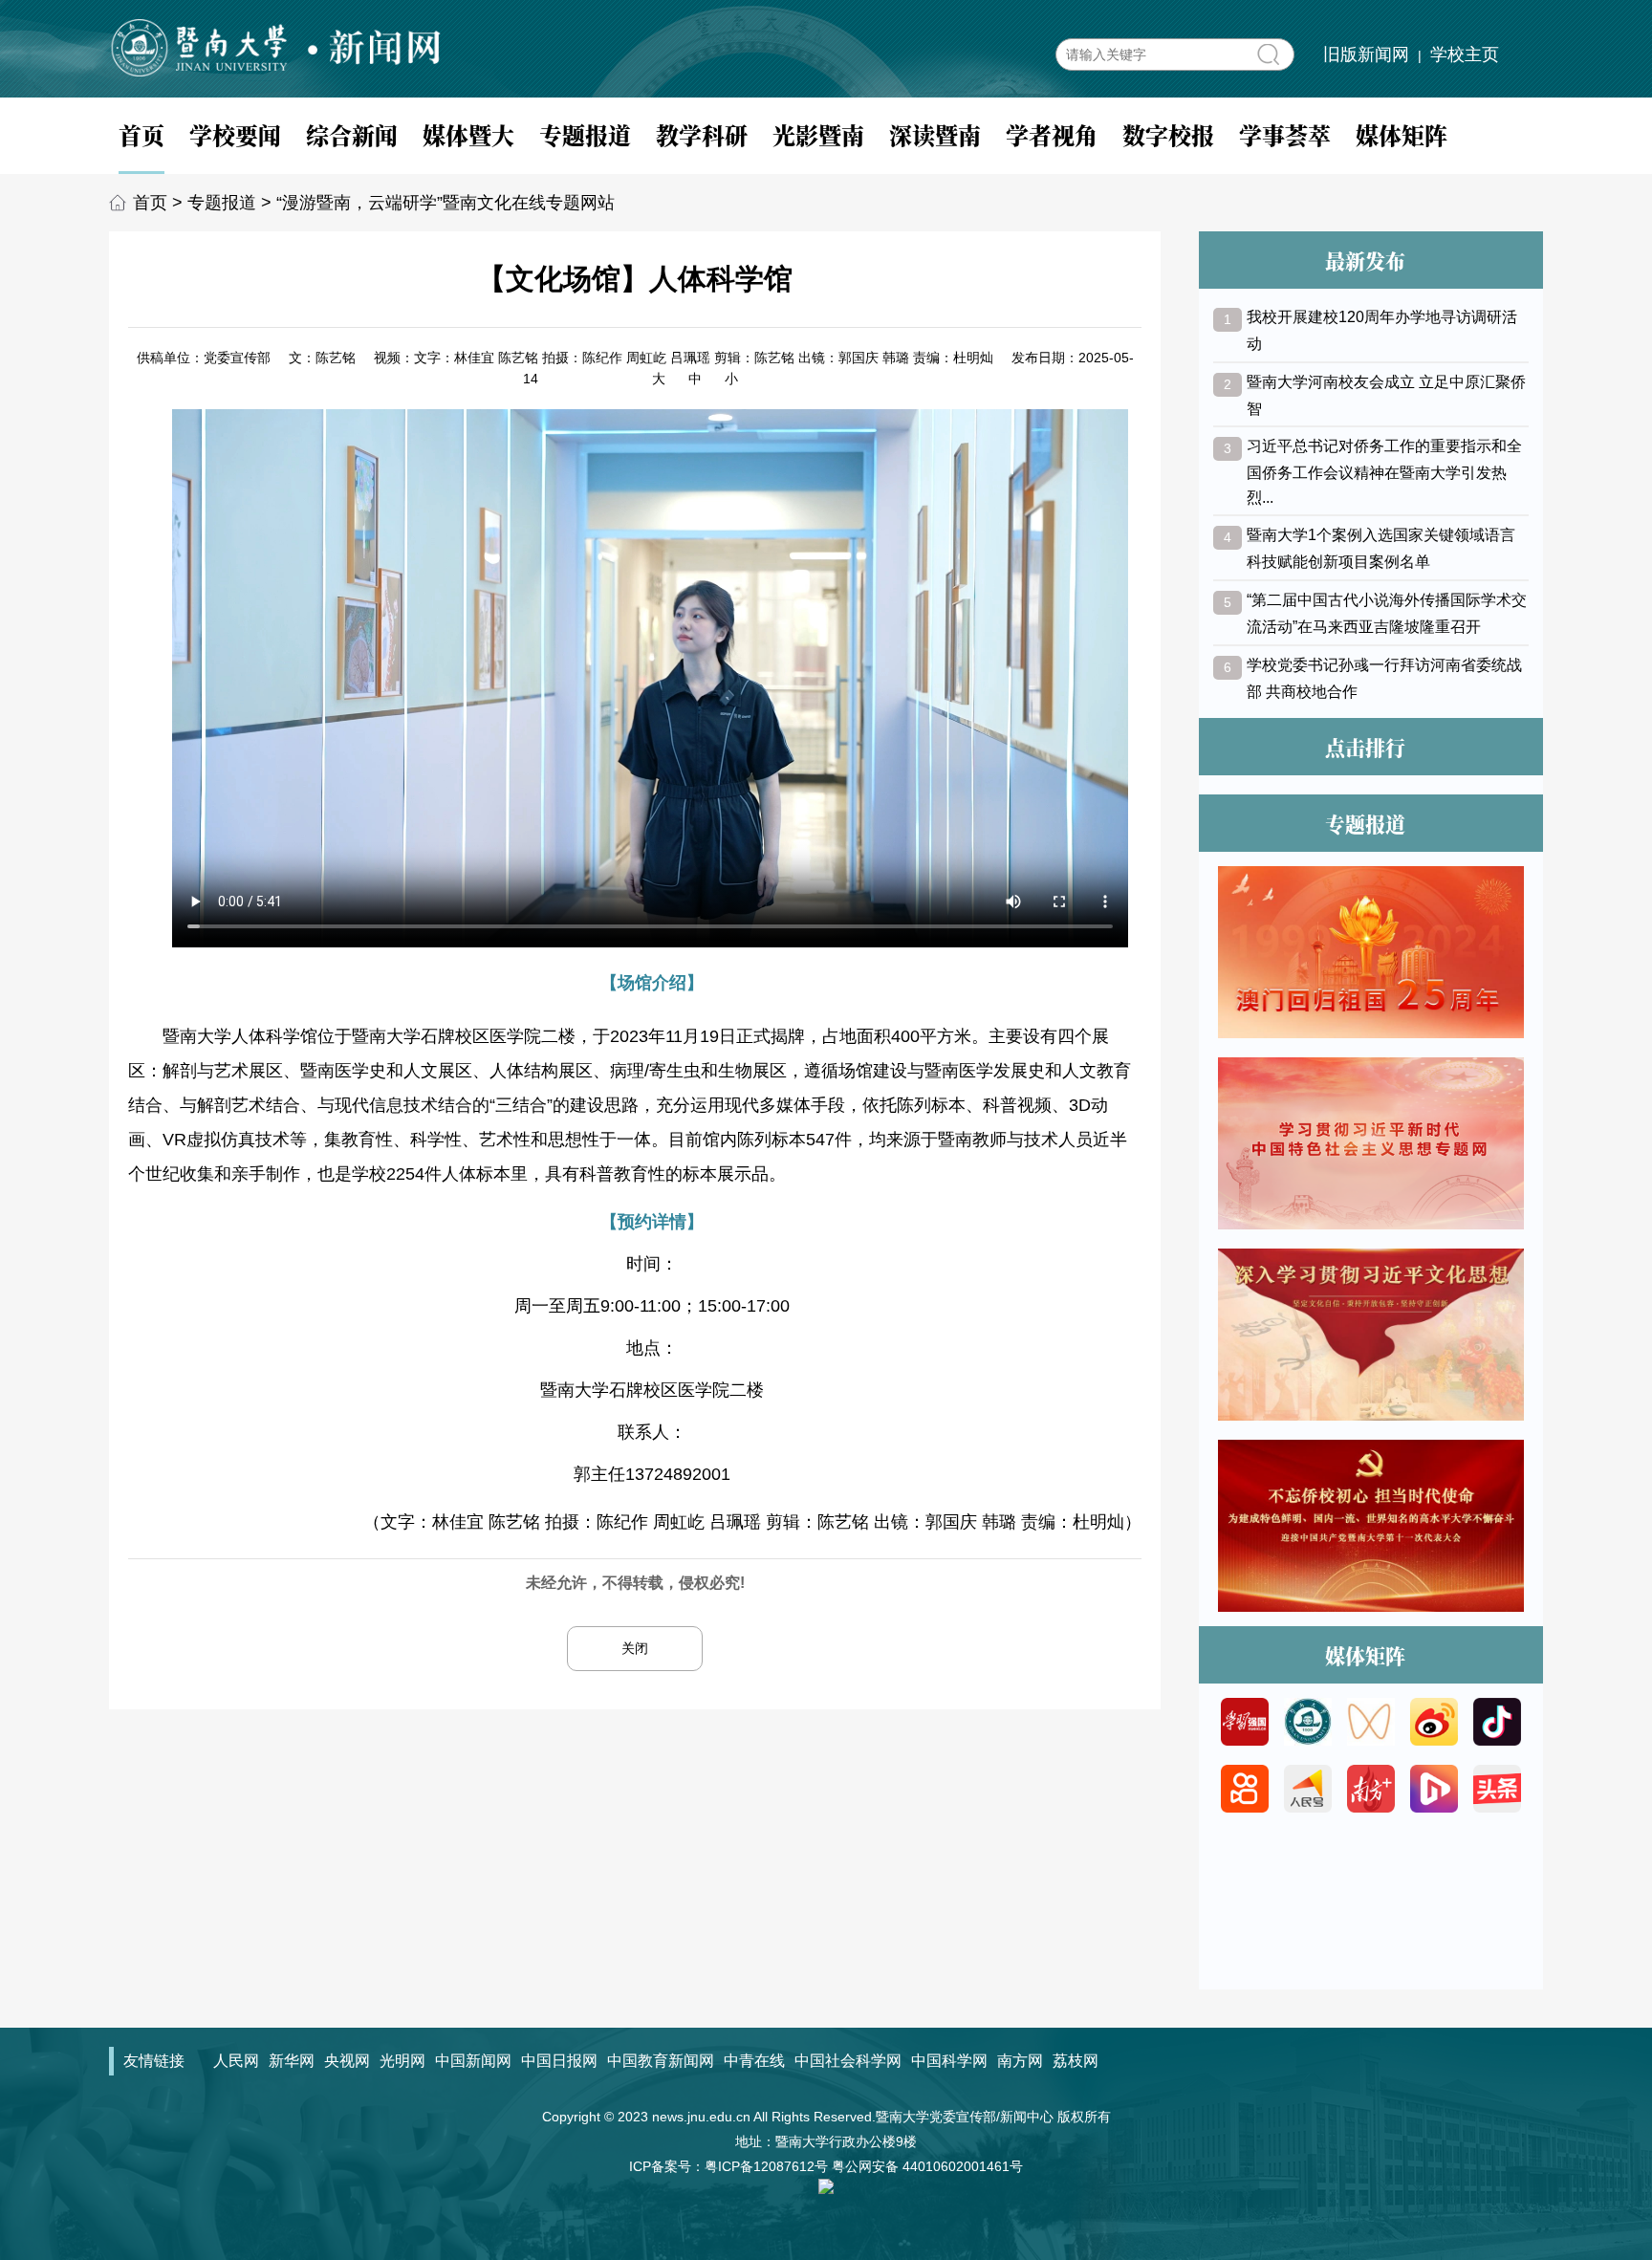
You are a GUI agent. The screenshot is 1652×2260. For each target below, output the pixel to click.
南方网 (1020, 2061)
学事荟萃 (1285, 134)
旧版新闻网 (1366, 54)
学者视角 (1052, 134)
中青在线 (754, 2061)
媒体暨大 (468, 134)
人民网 (236, 2061)
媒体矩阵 (1402, 134)
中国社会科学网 (848, 2061)
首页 (141, 134)
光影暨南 (818, 134)
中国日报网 (559, 2061)
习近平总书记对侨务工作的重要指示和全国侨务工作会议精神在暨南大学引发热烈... (1384, 472)
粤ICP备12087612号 (766, 2166)
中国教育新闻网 (661, 2061)
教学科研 (702, 134)
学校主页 (1465, 54)
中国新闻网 (473, 2061)
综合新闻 (352, 134)
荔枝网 (1076, 2061)
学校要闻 (235, 134)
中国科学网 (949, 2061)
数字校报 (1168, 134)
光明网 (402, 2061)
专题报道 (585, 134)
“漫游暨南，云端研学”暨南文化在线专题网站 (446, 203)
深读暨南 (935, 134)
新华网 (292, 2061)
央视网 (347, 2061)
